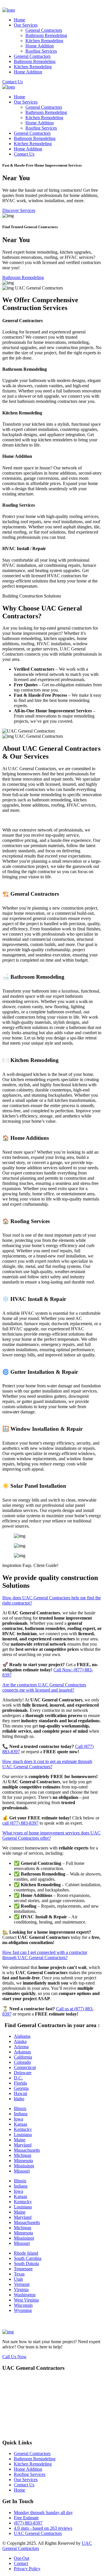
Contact (21, 2563)
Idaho (19, 2099)
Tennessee (23, 2269)
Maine (20, 2140)
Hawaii (21, 2093)
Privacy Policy (27, 2569)
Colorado (22, 2062)
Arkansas (22, 2052)
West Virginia (26, 2300)
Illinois (20, 2108)
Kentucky (23, 2129)
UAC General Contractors (38, 2533)
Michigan (23, 2155)
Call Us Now (14, 2357)
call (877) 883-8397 (20, 1823)
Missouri (22, 2171)
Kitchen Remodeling (44, 41)
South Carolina (28, 2258)
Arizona (21, 2047)
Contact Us (13, 82)
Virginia (21, 2290)
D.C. (18, 2078)
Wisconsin (23, 2305)
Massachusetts (27, 2150)
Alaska (20, 2041)
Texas (19, 2274)
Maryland (23, 2145)
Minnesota (23, 2161)
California (23, 2057)
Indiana (21, 2114)
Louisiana (23, 2135)
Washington (25, 2295)
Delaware (23, 2073)
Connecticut (25, 2067)
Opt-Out (22, 2558)
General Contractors (44, 30)
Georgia (21, 2088)
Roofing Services (41, 51)
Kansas (21, 2124)
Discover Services (19, 210)
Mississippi (24, 2166)
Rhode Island (26, 2253)
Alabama (22, 2036)
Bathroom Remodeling (46, 35)
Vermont (22, 2284)
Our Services (26, 25)
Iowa (18, 2119)
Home (19, 20)
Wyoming (23, 2310)
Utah (18, 2279)
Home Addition (40, 46)
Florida (20, 2083)
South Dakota (26, 2264)
